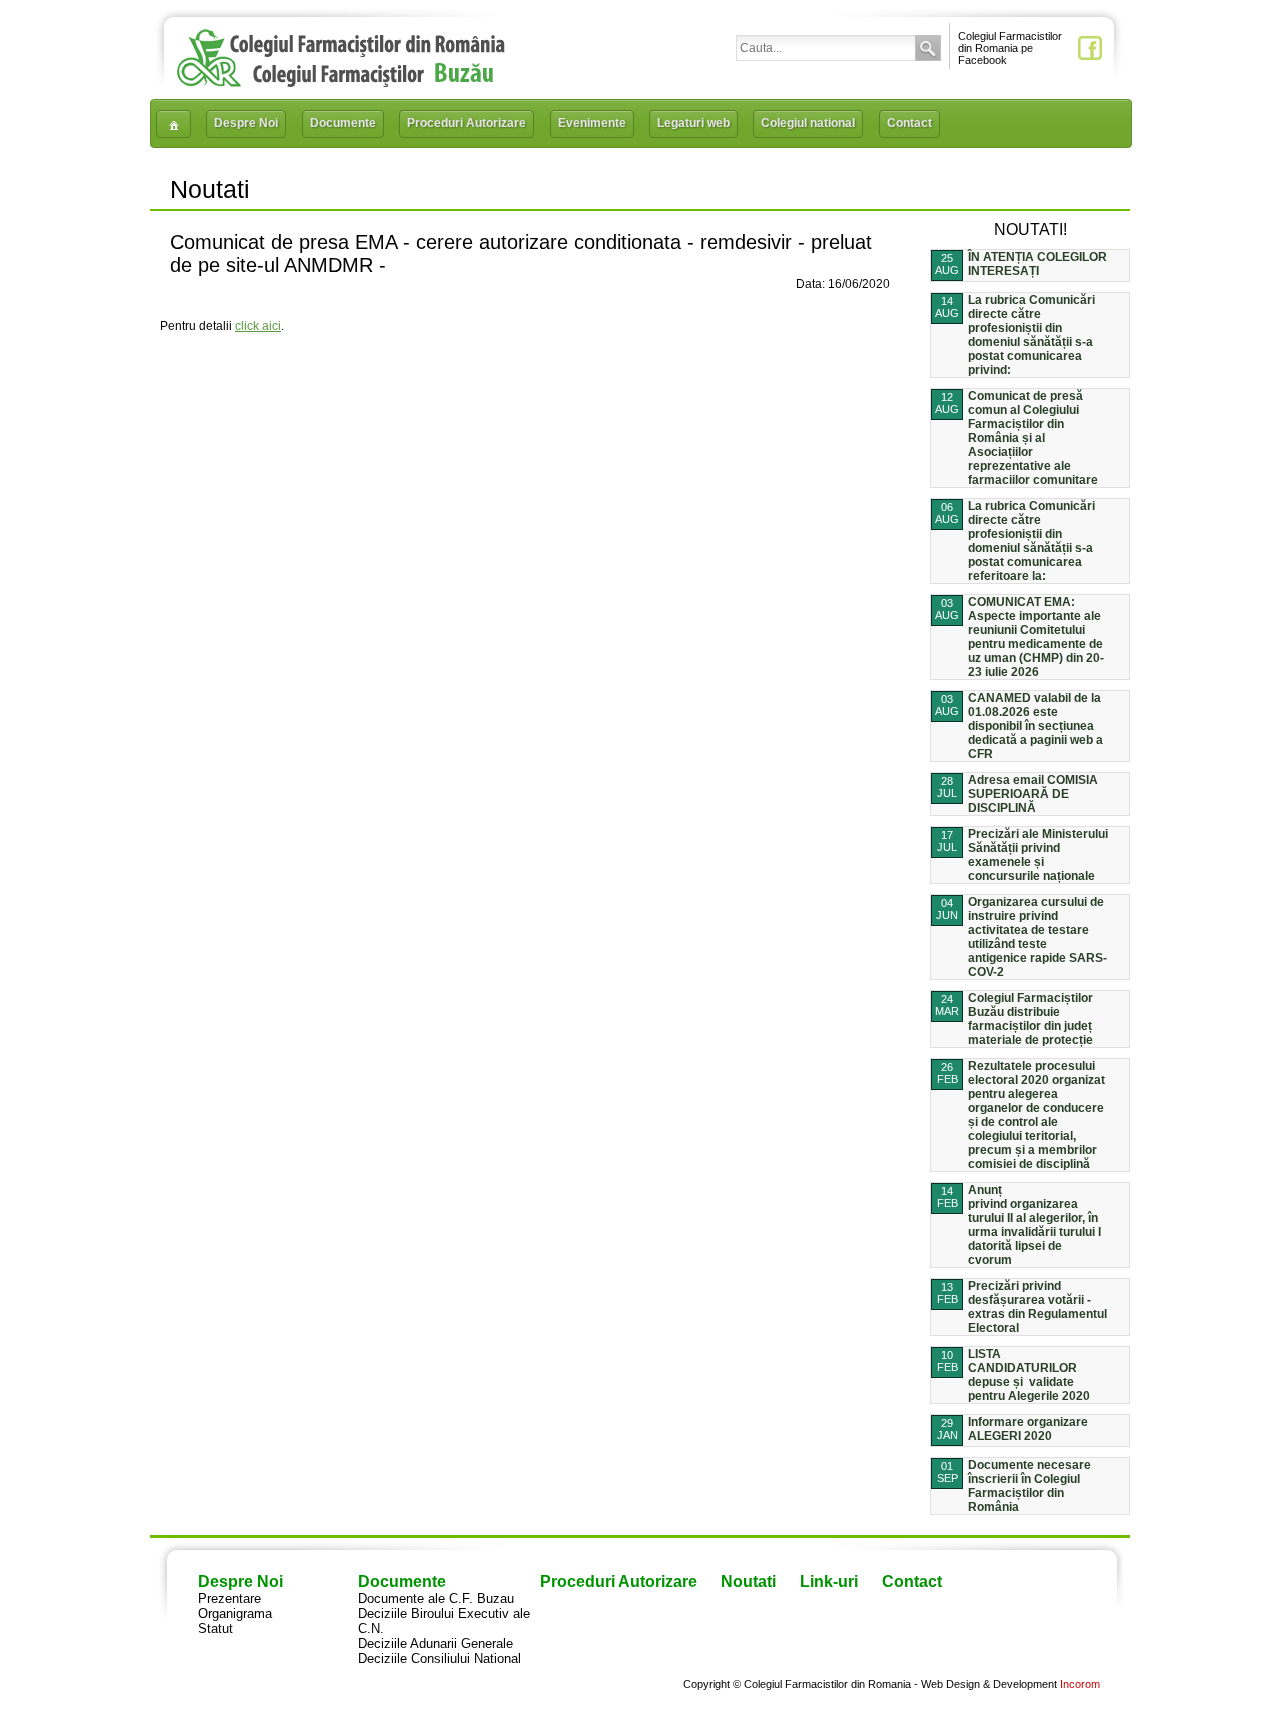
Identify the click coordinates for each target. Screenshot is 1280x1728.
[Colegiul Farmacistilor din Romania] (341, 82)
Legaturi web (693, 123)
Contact (909, 123)
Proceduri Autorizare (466, 123)
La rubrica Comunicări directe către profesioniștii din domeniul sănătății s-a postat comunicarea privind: (1031, 335)
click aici (258, 326)
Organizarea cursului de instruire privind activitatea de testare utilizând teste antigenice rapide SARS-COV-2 (1037, 937)
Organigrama (235, 1613)
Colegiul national (808, 123)
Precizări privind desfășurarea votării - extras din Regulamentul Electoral (1037, 1307)
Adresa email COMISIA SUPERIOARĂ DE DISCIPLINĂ (1033, 794)
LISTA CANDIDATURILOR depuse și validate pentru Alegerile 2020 (1029, 1375)
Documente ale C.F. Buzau (436, 1598)
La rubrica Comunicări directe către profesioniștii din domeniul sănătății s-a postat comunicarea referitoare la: (1031, 541)
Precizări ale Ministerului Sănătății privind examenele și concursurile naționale (1038, 855)
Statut (215, 1628)
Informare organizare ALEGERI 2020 (1028, 1429)
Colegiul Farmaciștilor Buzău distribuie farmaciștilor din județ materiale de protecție (1030, 1019)
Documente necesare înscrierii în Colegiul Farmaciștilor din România (1029, 1486)
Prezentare (229, 1598)
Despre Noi (246, 123)
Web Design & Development (989, 1684)
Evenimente (592, 123)
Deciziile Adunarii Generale (435, 1643)
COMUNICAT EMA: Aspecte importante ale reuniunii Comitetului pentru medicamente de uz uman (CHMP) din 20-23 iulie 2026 (1036, 637)
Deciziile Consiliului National (439, 1658)
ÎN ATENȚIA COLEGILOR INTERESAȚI (1037, 264)
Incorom (1080, 1684)
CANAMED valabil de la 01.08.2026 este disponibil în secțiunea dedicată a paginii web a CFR (1035, 726)
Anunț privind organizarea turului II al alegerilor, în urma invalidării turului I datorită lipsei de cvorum (1034, 1225)
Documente (343, 123)
